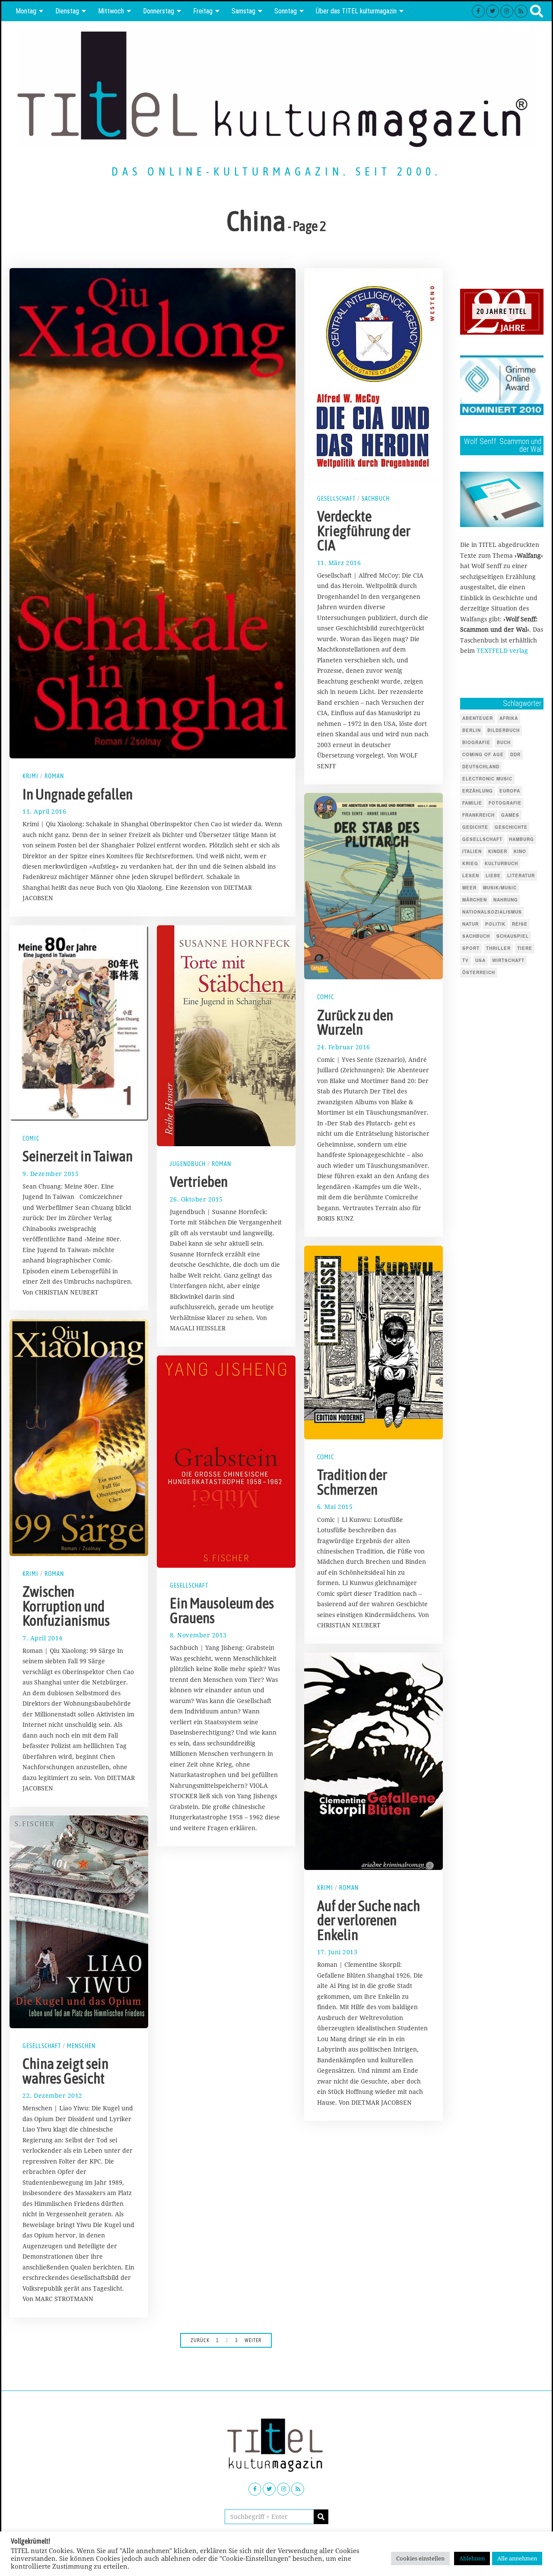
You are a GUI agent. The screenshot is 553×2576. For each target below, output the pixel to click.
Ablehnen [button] (472, 2558)
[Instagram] (507, 11)
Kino (520, 851)
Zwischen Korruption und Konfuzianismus (66, 1606)
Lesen (471, 876)
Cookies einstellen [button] (420, 2558)
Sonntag (286, 11)
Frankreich (478, 815)
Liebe (493, 876)
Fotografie (505, 803)
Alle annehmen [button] (517, 2558)
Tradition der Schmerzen (352, 1482)
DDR (515, 754)
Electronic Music (487, 779)
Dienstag (67, 11)
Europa (510, 791)
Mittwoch (111, 11)
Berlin (472, 730)
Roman (54, 776)
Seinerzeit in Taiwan (78, 1156)
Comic (326, 997)
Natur (470, 924)
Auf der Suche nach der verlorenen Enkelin (369, 1920)
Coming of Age (483, 754)
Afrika (509, 718)
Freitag (203, 11)
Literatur (521, 876)
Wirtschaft (508, 960)
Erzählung (478, 791)
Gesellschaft (336, 499)
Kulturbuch (501, 863)
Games (510, 815)
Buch (504, 742)
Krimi (30, 776)
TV (466, 960)
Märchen (475, 900)
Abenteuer (478, 718)
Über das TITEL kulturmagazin (356, 11)
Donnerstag (159, 11)
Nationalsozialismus (492, 912)
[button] (321, 2517)
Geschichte (511, 827)
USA (480, 960)
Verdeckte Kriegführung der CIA (364, 531)
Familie (472, 803)
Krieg (470, 863)
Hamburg (521, 839)
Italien (472, 851)
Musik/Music (500, 888)
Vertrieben (199, 1182)
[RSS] (521, 11)
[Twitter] (493, 11)
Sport (471, 948)
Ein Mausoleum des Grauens (222, 1611)
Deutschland (481, 767)
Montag (26, 11)
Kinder (498, 851)
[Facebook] (478, 11)
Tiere (525, 948)
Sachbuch (376, 499)
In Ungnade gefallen (78, 794)
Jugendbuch (188, 1164)
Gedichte (475, 827)
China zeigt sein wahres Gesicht (65, 2071)
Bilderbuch (504, 730)
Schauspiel (513, 936)
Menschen (81, 2046)
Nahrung (506, 900)
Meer (469, 888)
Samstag (243, 11)
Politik (495, 924)
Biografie (476, 742)
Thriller (498, 948)
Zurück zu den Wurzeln (355, 1023)
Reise (520, 924)
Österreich (479, 972)
